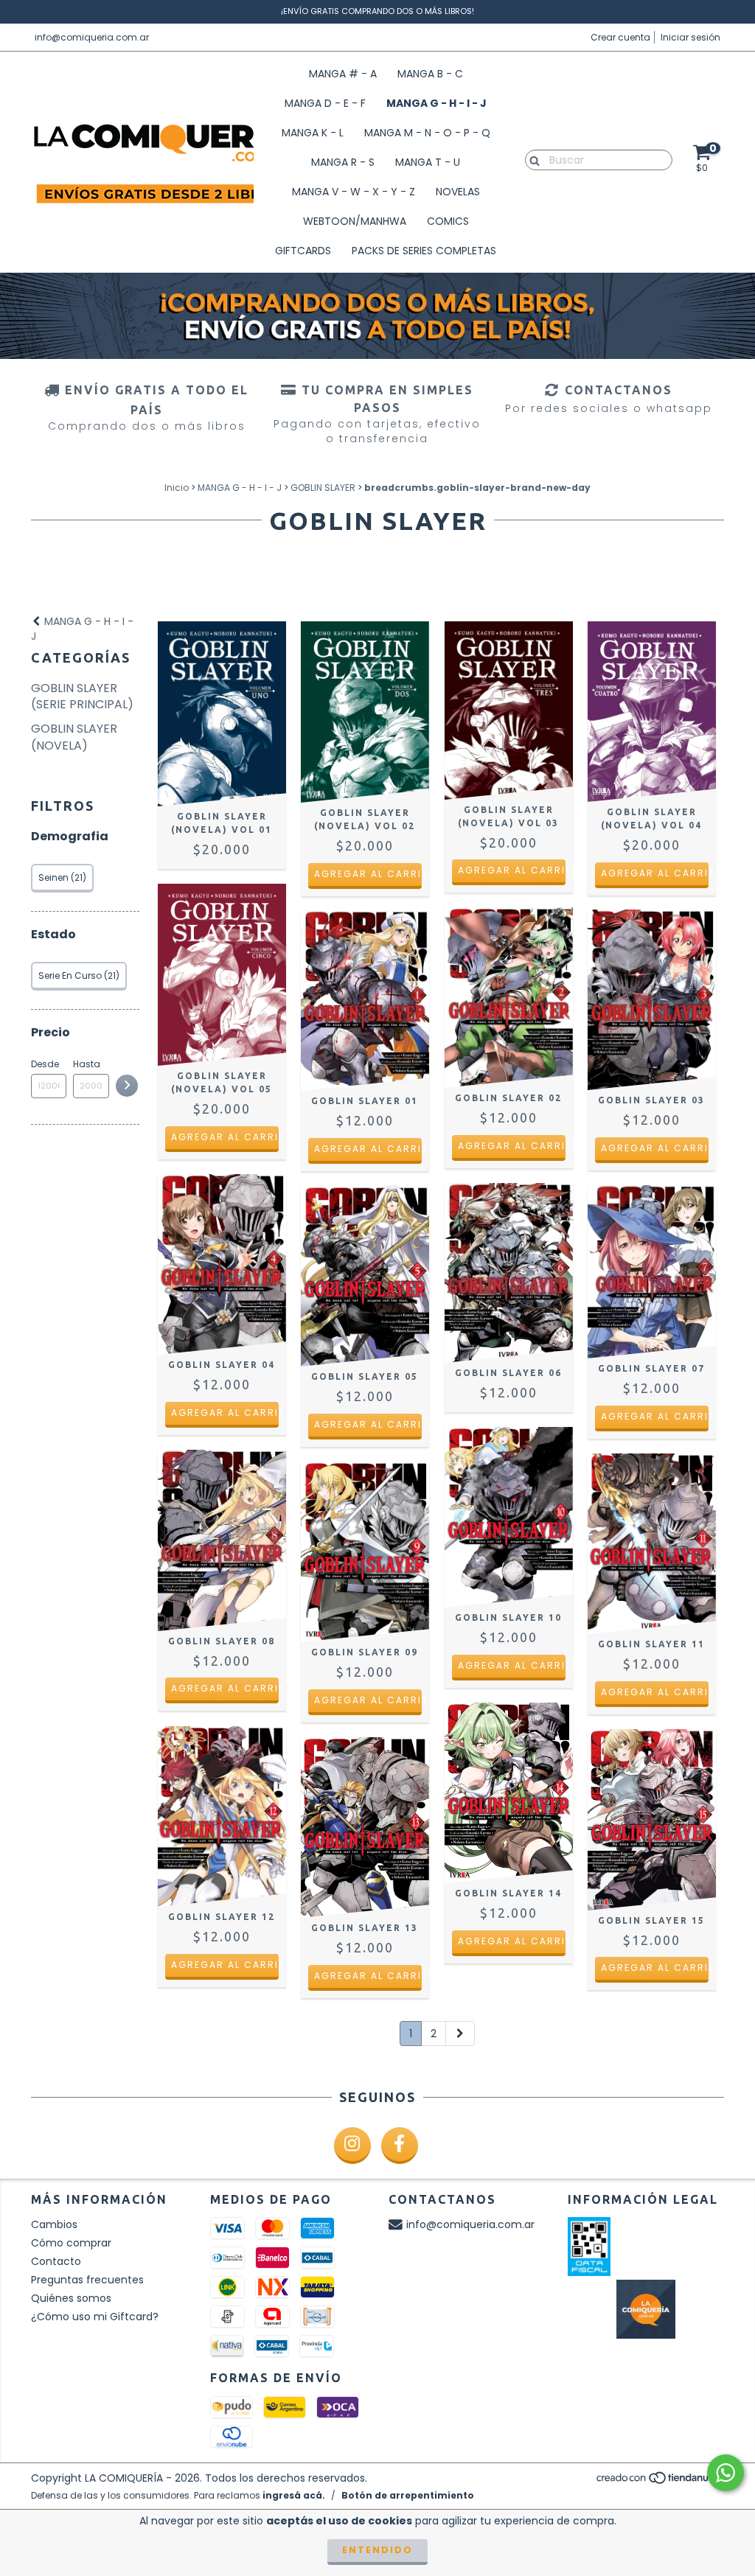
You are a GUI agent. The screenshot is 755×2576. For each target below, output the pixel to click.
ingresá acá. (294, 2495)
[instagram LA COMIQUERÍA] (352, 2146)
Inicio (177, 488)
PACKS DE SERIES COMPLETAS (424, 251)
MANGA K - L (313, 133)
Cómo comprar (71, 2243)
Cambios (54, 2224)
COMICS (448, 221)
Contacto (56, 2261)
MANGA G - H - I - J (436, 103)
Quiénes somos (71, 2298)
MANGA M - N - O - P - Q (427, 133)
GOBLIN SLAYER (323, 488)
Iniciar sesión (690, 37)
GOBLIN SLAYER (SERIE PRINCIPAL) (82, 697)
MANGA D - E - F (325, 103)
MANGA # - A (343, 74)
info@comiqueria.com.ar (92, 37)
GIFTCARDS (303, 251)
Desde (45, 1064)
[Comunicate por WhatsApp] (726, 2473)
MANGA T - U (428, 162)
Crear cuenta (620, 37)
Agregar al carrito (368, 874)
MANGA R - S (343, 162)
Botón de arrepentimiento (408, 2495)
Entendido (377, 2550)
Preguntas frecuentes (87, 2280)
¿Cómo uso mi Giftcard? (95, 2317)
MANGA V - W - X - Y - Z (354, 192)
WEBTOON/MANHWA (355, 221)
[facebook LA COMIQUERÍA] (400, 2146)
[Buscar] (531, 159)
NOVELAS (458, 192)
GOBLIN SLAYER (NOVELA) (74, 737)
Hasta (87, 1064)
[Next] (460, 2034)
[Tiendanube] (660, 2481)
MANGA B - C (430, 74)
